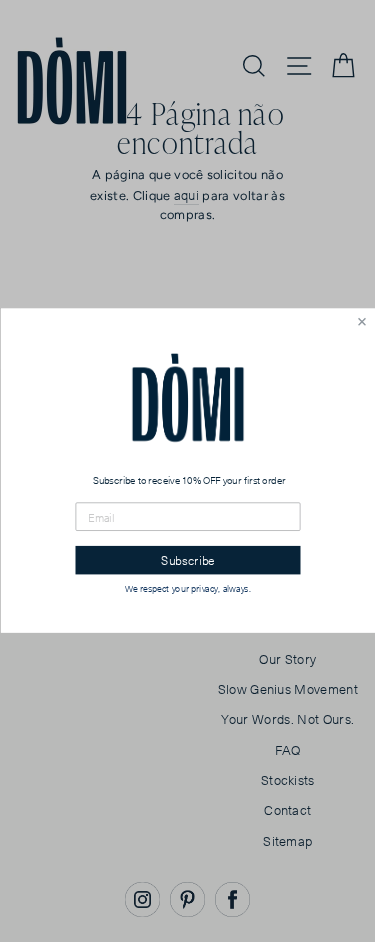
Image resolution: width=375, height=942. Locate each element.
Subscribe (188, 561)
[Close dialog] (361, 322)
